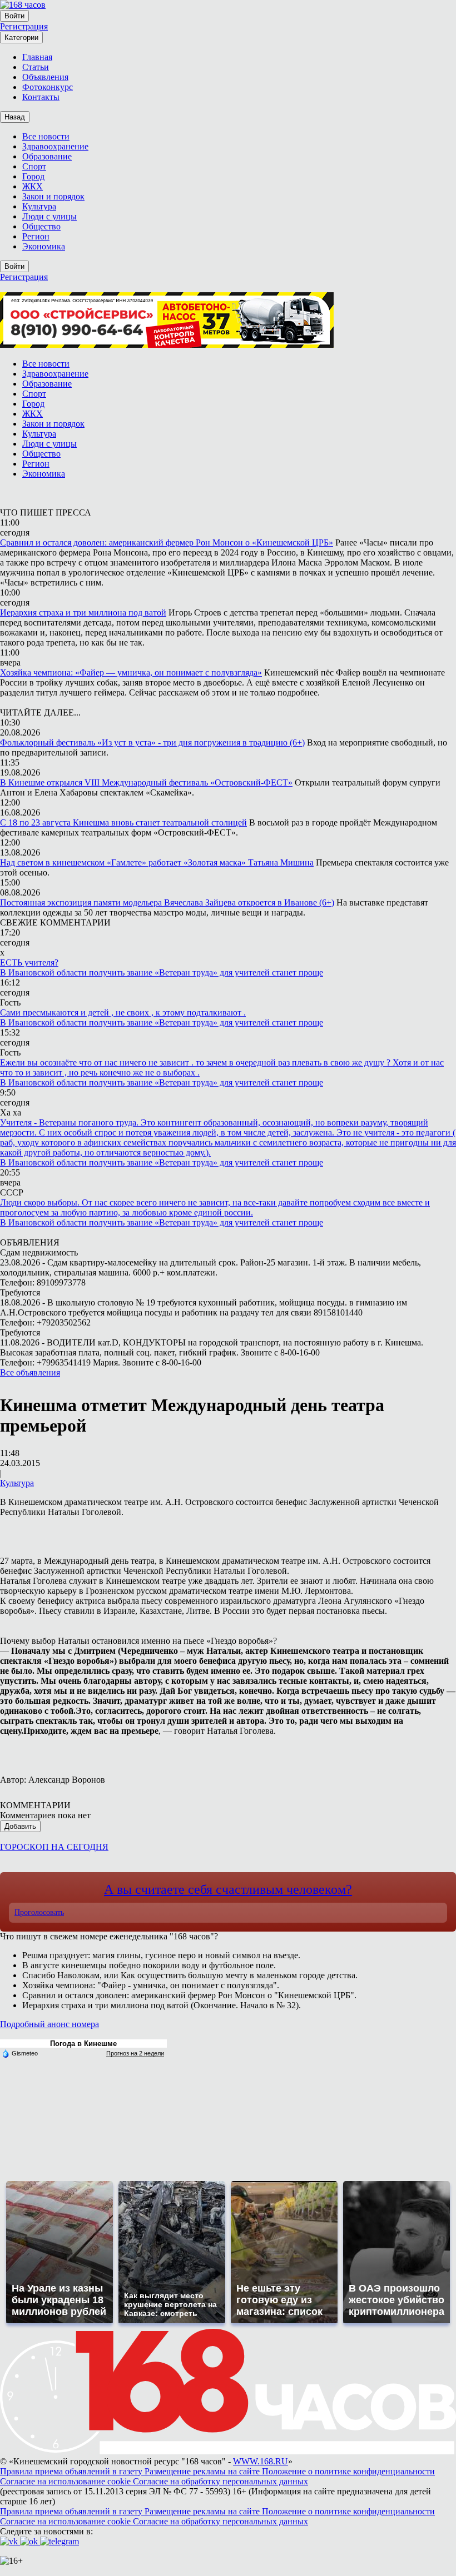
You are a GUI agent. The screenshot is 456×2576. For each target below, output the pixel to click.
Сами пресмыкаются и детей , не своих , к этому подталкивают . (123, 1012)
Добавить (20, 1826)
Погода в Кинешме (83, 2044)
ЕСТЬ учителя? (29, 962)
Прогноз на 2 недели (135, 2053)
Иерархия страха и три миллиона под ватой (83, 612)
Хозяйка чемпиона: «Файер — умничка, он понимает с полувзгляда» (131, 672)
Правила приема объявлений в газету (72, 2471)
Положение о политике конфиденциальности (348, 2471)
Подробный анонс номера (49, 2024)
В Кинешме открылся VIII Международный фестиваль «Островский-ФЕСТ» (146, 782)
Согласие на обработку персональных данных (220, 2481)
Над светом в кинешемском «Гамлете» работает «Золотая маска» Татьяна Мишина (157, 862)
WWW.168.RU (261, 2461)
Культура (17, 1483)
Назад (15, 117)
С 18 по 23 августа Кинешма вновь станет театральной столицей (123, 822)
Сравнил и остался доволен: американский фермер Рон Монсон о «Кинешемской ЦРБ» (167, 542)
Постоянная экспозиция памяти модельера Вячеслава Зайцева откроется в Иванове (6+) (167, 902)
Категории (21, 37)
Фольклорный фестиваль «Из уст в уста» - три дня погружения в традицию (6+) (152, 742)
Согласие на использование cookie (66, 2481)
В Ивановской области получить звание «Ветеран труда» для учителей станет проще (162, 972)
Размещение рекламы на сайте (203, 2471)
